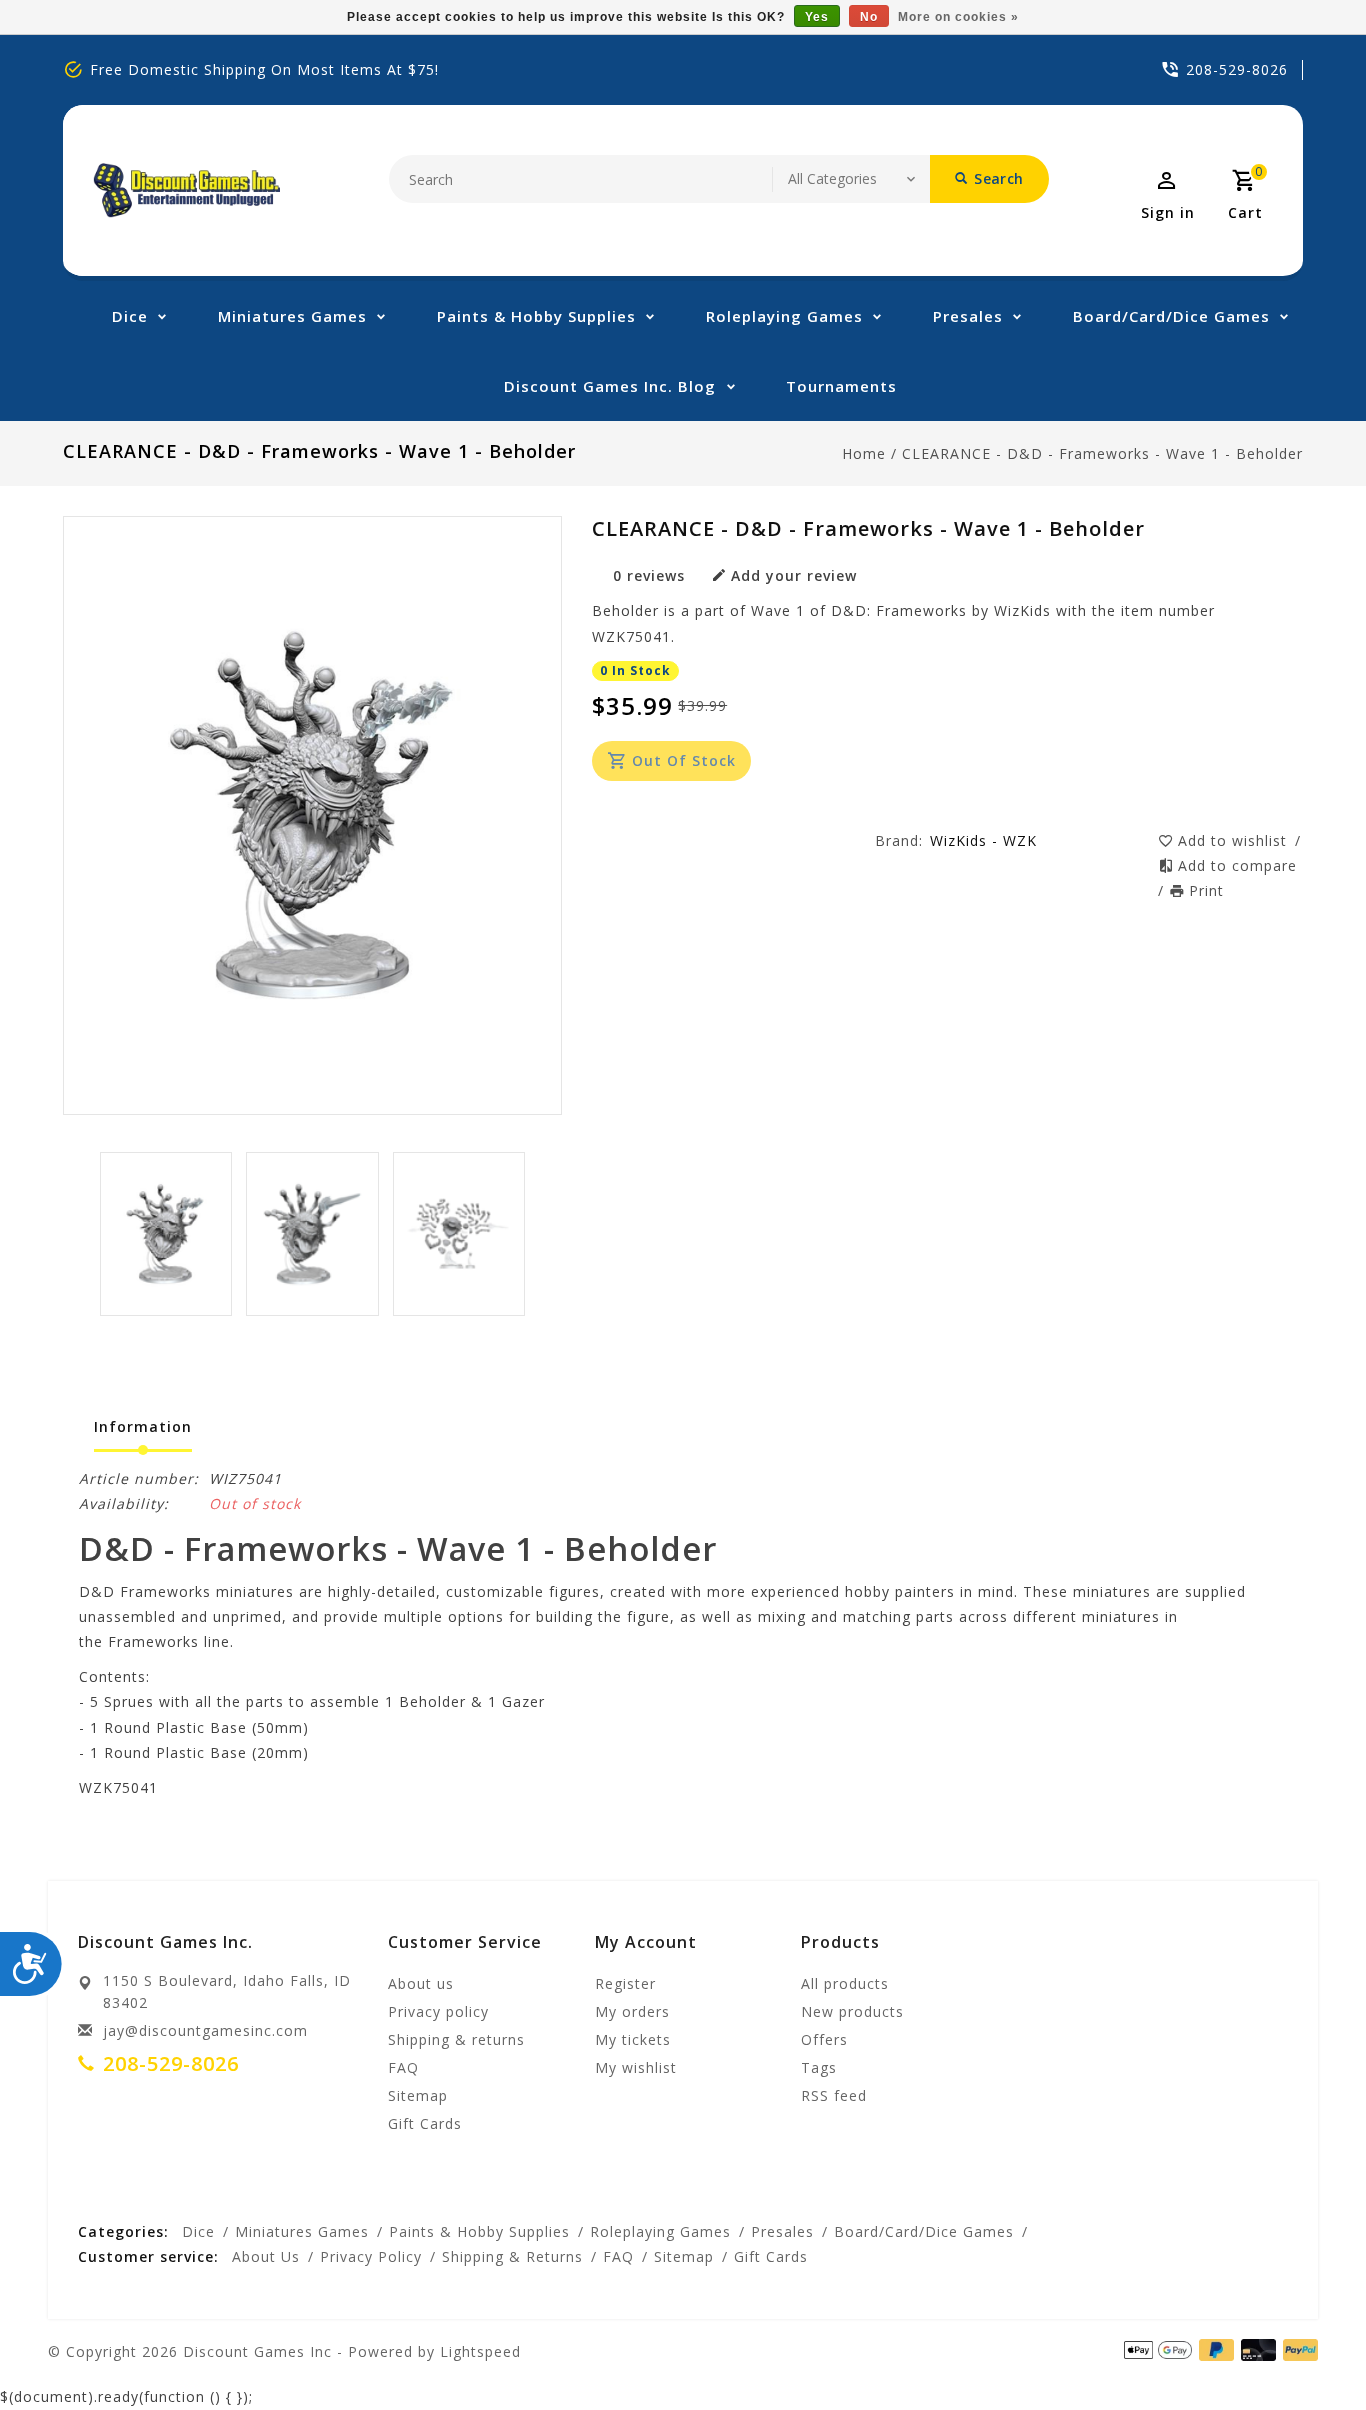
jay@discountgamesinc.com (205, 2030)
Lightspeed (480, 2351)
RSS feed (834, 2095)
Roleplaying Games (784, 316)
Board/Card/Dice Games (1171, 316)
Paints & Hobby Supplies (536, 316)
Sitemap (418, 2095)
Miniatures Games (292, 316)
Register (625, 1983)
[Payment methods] (1255, 2350)
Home (864, 453)
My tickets (633, 2039)
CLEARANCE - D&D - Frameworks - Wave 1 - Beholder (1102, 453)
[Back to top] (1306, 2350)
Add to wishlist (1235, 840)
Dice (130, 316)
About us (421, 1983)
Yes (817, 17)
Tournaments (841, 386)
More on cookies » (958, 17)
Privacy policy (438, 2011)
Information (143, 1426)
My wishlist (636, 2067)
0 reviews (649, 575)
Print (1206, 890)
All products (845, 1983)
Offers (824, 2039)
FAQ (403, 2067)
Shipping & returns (456, 2039)
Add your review (794, 575)
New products (852, 2011)
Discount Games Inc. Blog (610, 386)
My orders (632, 2011)
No (869, 17)
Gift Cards (425, 2123)
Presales (968, 316)
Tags (819, 2067)
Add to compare (1237, 865)
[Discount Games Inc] (186, 190)
